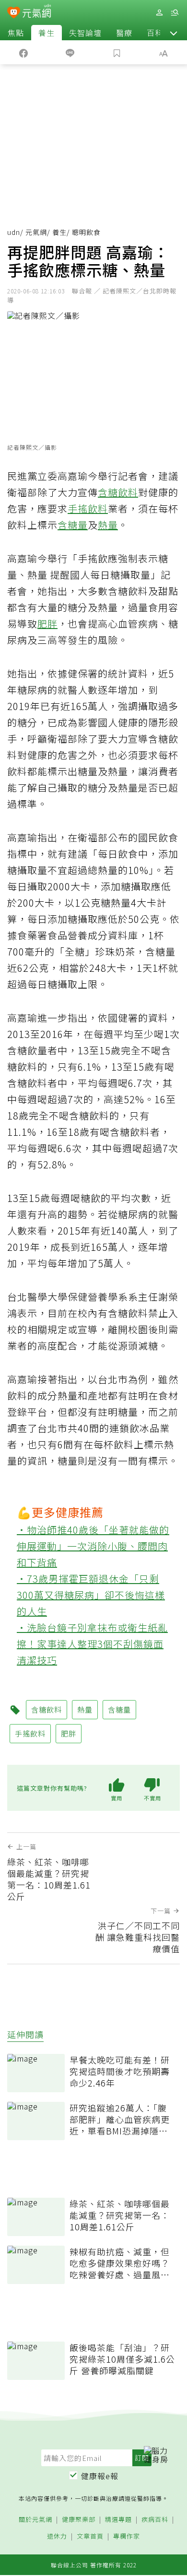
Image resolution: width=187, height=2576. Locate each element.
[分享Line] (70, 52)
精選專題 (118, 2520)
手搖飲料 (88, 508)
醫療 (124, 33)
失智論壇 (85, 33)
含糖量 (73, 525)
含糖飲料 (118, 492)
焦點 (16, 33)
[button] (174, 33)
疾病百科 (155, 2520)
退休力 (57, 2536)
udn (14, 232)
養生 (47, 33)
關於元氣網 (35, 2520)
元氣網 (36, 232)
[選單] (175, 13)
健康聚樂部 (79, 2520)
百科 (155, 33)
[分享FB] (23, 52)
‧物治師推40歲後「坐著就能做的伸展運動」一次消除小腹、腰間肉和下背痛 (93, 1546)
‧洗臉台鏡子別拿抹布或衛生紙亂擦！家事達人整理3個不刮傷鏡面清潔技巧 (92, 1644)
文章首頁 (90, 2536)
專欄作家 (127, 2536)
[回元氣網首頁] (37, 12)
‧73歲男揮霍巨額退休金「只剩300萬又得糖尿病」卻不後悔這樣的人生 (91, 1595)
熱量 (108, 525)
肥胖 (47, 624)
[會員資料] (159, 13)
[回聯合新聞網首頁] (14, 13)
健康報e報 (100, 2476)
